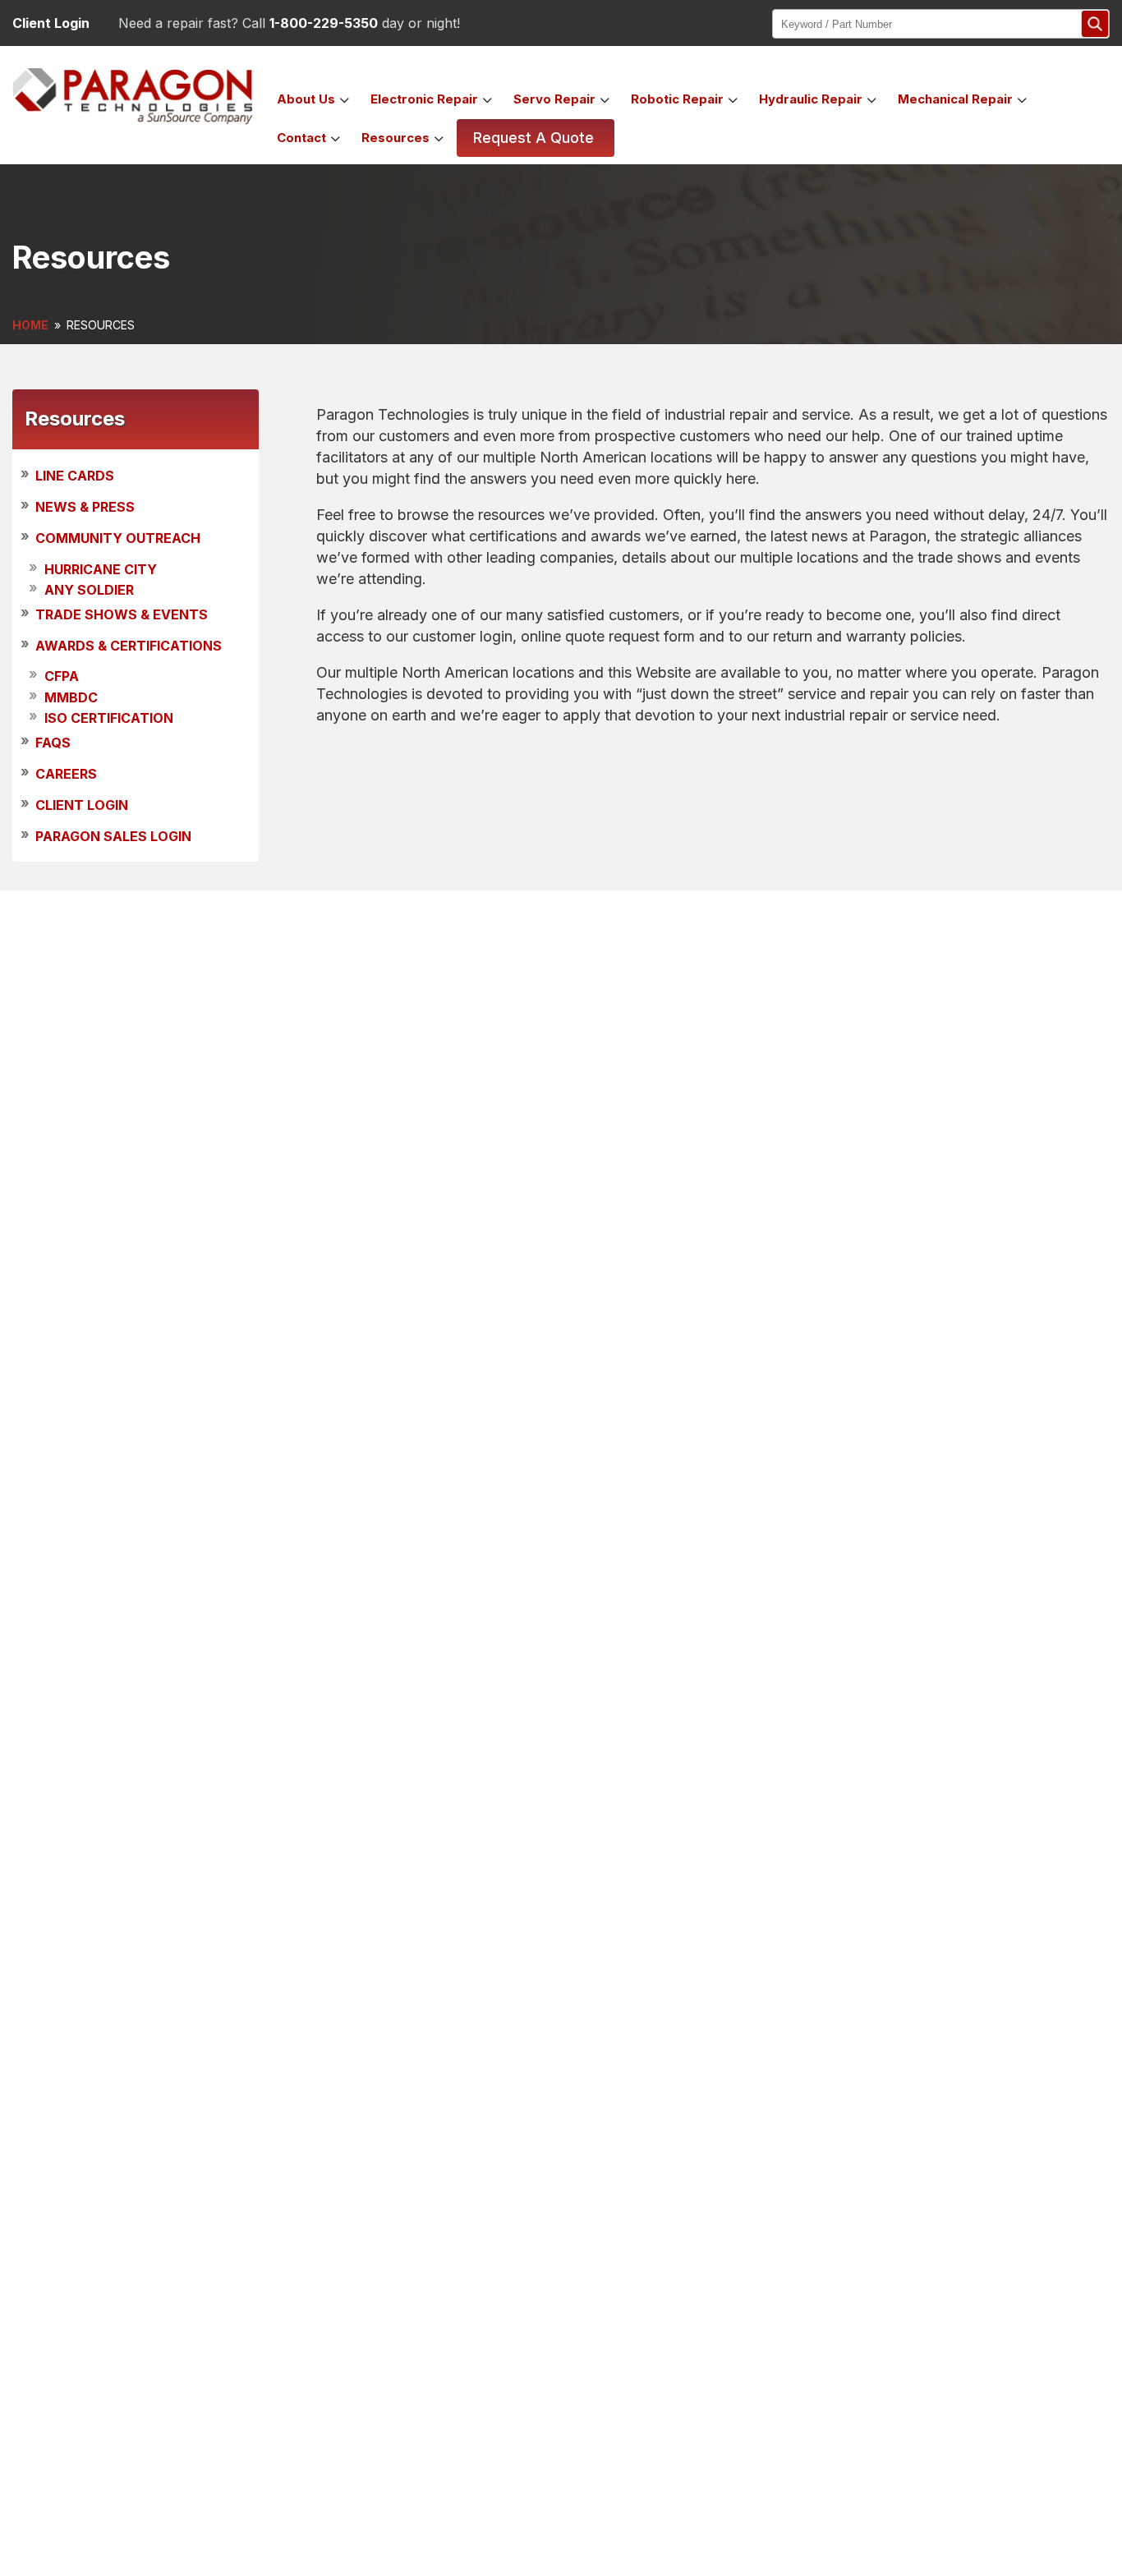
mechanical (955, 99)
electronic (424, 99)
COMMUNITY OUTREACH (118, 539)
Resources (395, 138)
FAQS (53, 743)
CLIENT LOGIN (82, 805)
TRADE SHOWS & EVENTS (122, 614)
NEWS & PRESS (85, 507)
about (306, 99)
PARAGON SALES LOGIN (113, 837)
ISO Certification (109, 718)
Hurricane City (101, 569)
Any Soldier (89, 590)
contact (301, 138)
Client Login (51, 23)
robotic (677, 99)
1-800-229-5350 (324, 23)
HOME (30, 325)
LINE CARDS (75, 476)
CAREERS (66, 774)
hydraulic (811, 99)
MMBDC (71, 697)
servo (554, 99)
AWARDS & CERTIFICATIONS (129, 646)
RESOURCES (101, 325)
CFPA (62, 677)
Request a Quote (533, 138)
